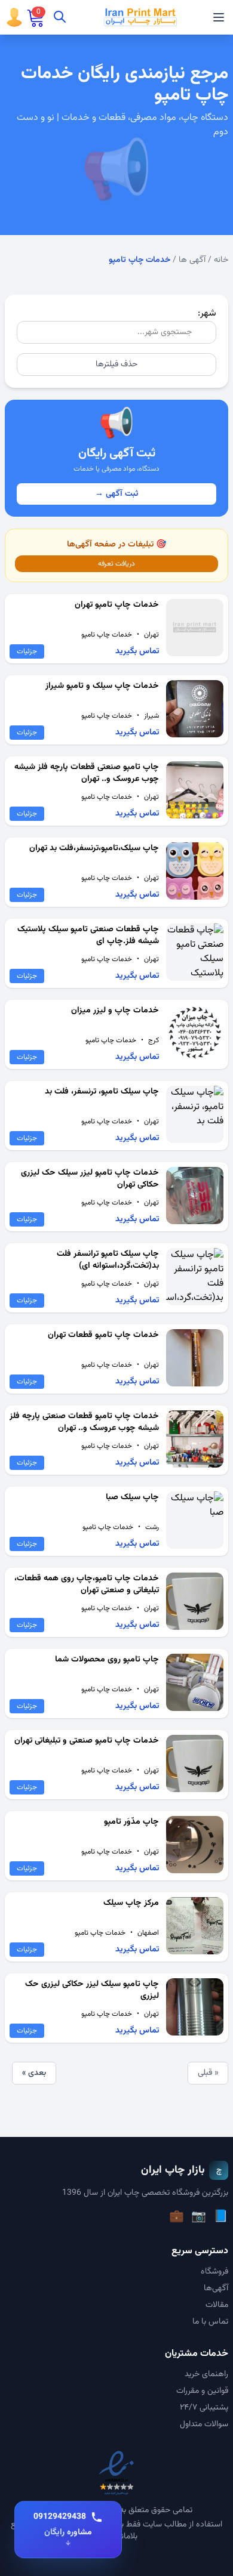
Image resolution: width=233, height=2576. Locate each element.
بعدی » (34, 2073)
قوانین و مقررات (202, 2391)
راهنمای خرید (206, 2374)
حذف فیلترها (116, 365)
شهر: (207, 313)
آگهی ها (192, 260)
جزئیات (27, 651)
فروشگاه (214, 2272)
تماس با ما (210, 2322)
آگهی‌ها (216, 2288)
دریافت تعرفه (116, 564)
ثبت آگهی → (116, 494)
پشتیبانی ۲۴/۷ (204, 2408)
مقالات (217, 2305)
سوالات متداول (204, 2424)
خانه (221, 260)
